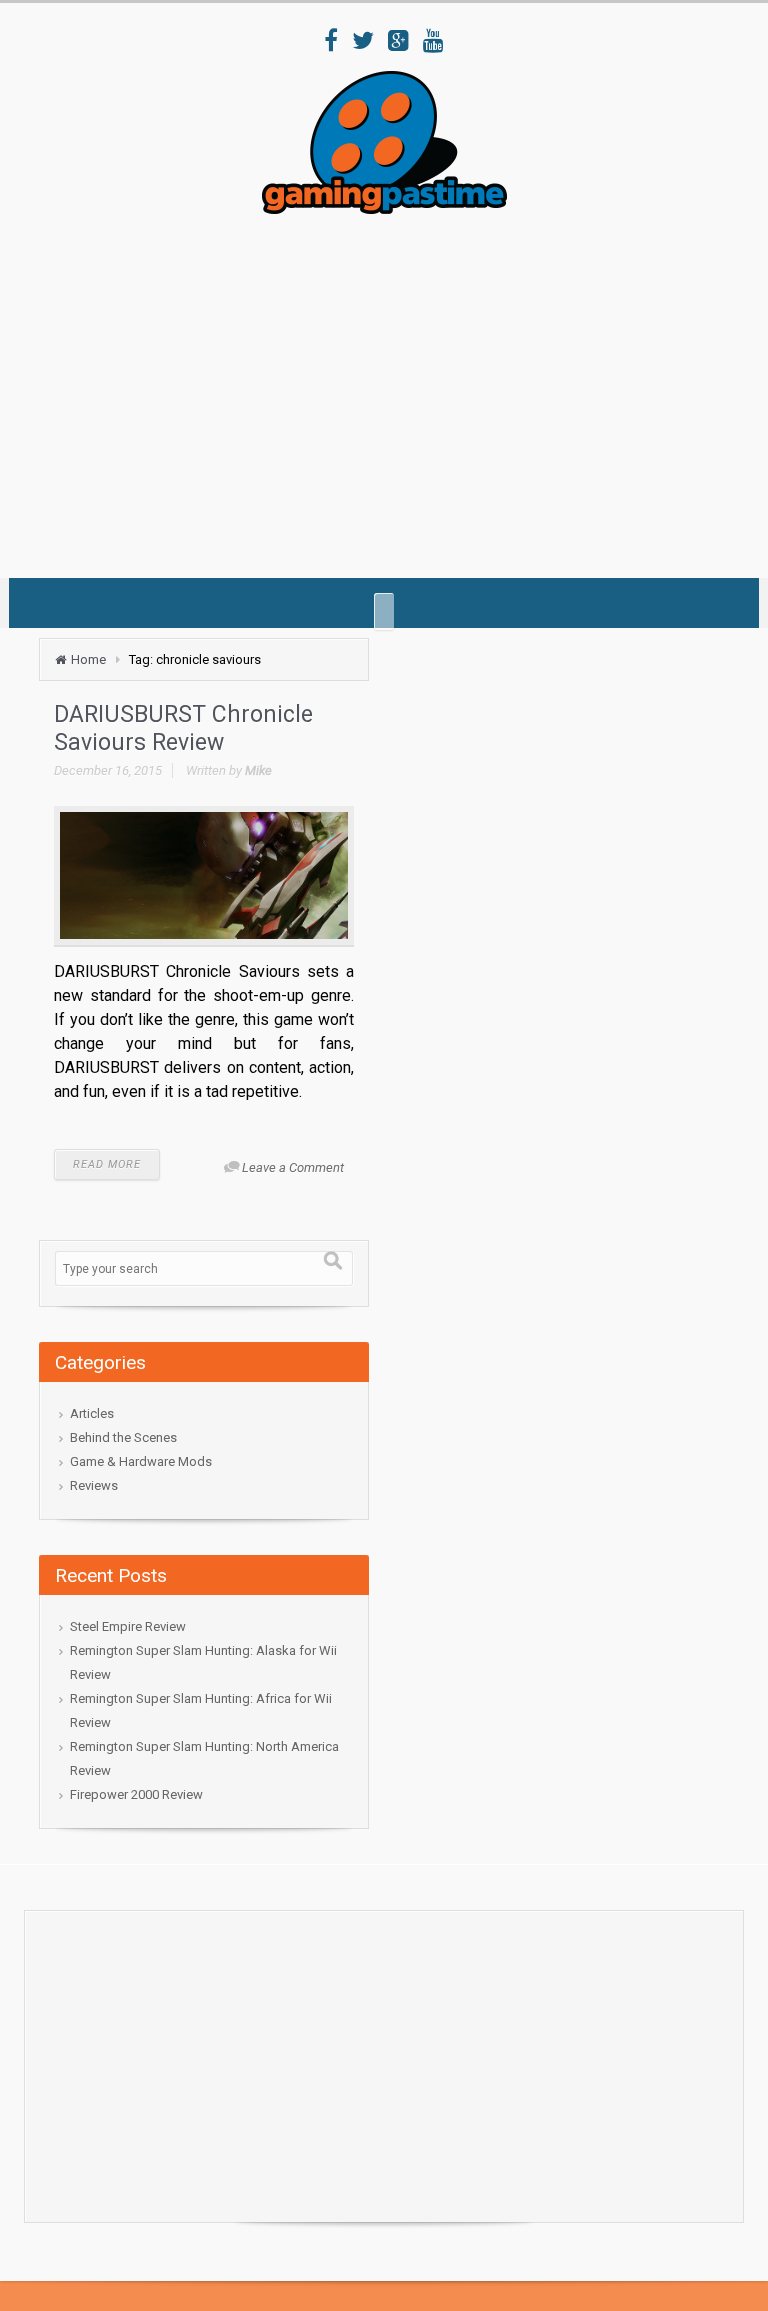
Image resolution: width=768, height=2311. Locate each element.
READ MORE (107, 1164)
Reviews (94, 1485)
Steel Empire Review (128, 1626)
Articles (92, 1413)
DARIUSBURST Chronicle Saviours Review (183, 728)
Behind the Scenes (123, 1437)
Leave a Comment (293, 1167)
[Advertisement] (403, 389)
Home (88, 659)
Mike (258, 770)
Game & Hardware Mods (141, 1461)
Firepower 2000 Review (136, 1794)
